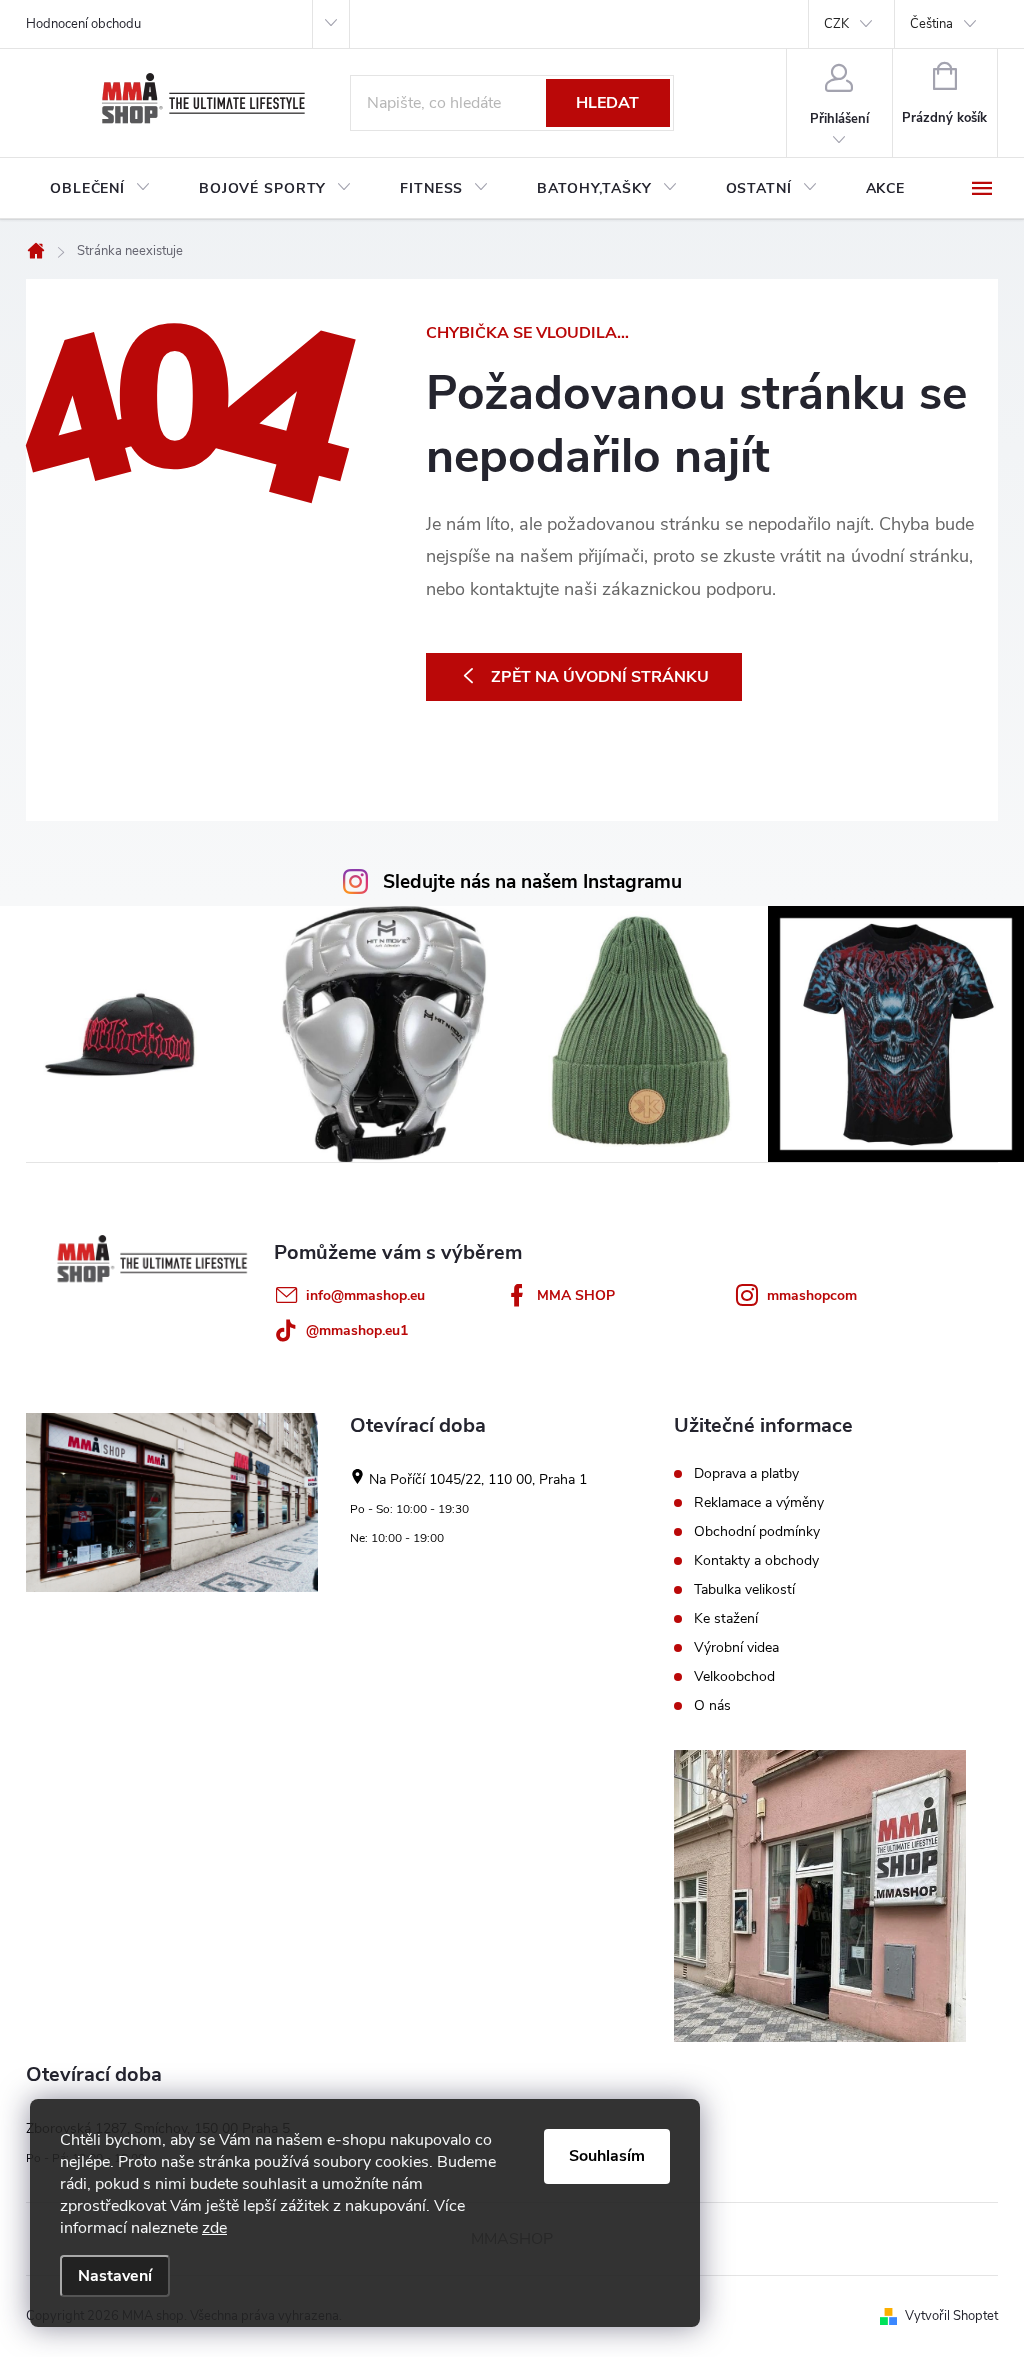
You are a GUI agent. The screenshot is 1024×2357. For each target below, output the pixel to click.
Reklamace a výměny (759, 1503)
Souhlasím (607, 2156)
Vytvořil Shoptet (951, 2316)
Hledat (607, 103)
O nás (712, 1706)
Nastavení (115, 2276)
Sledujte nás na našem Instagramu (532, 882)
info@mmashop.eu (365, 1295)
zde (214, 2228)
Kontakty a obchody (756, 1561)
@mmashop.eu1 (357, 1330)
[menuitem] (100, 189)
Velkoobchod (734, 1677)
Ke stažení (726, 1619)
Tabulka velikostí (744, 1590)
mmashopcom (812, 1295)
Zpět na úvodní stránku (600, 677)
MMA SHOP (576, 1295)
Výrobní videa (736, 1648)
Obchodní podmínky (757, 1532)
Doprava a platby (746, 1474)
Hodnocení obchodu (83, 24)
